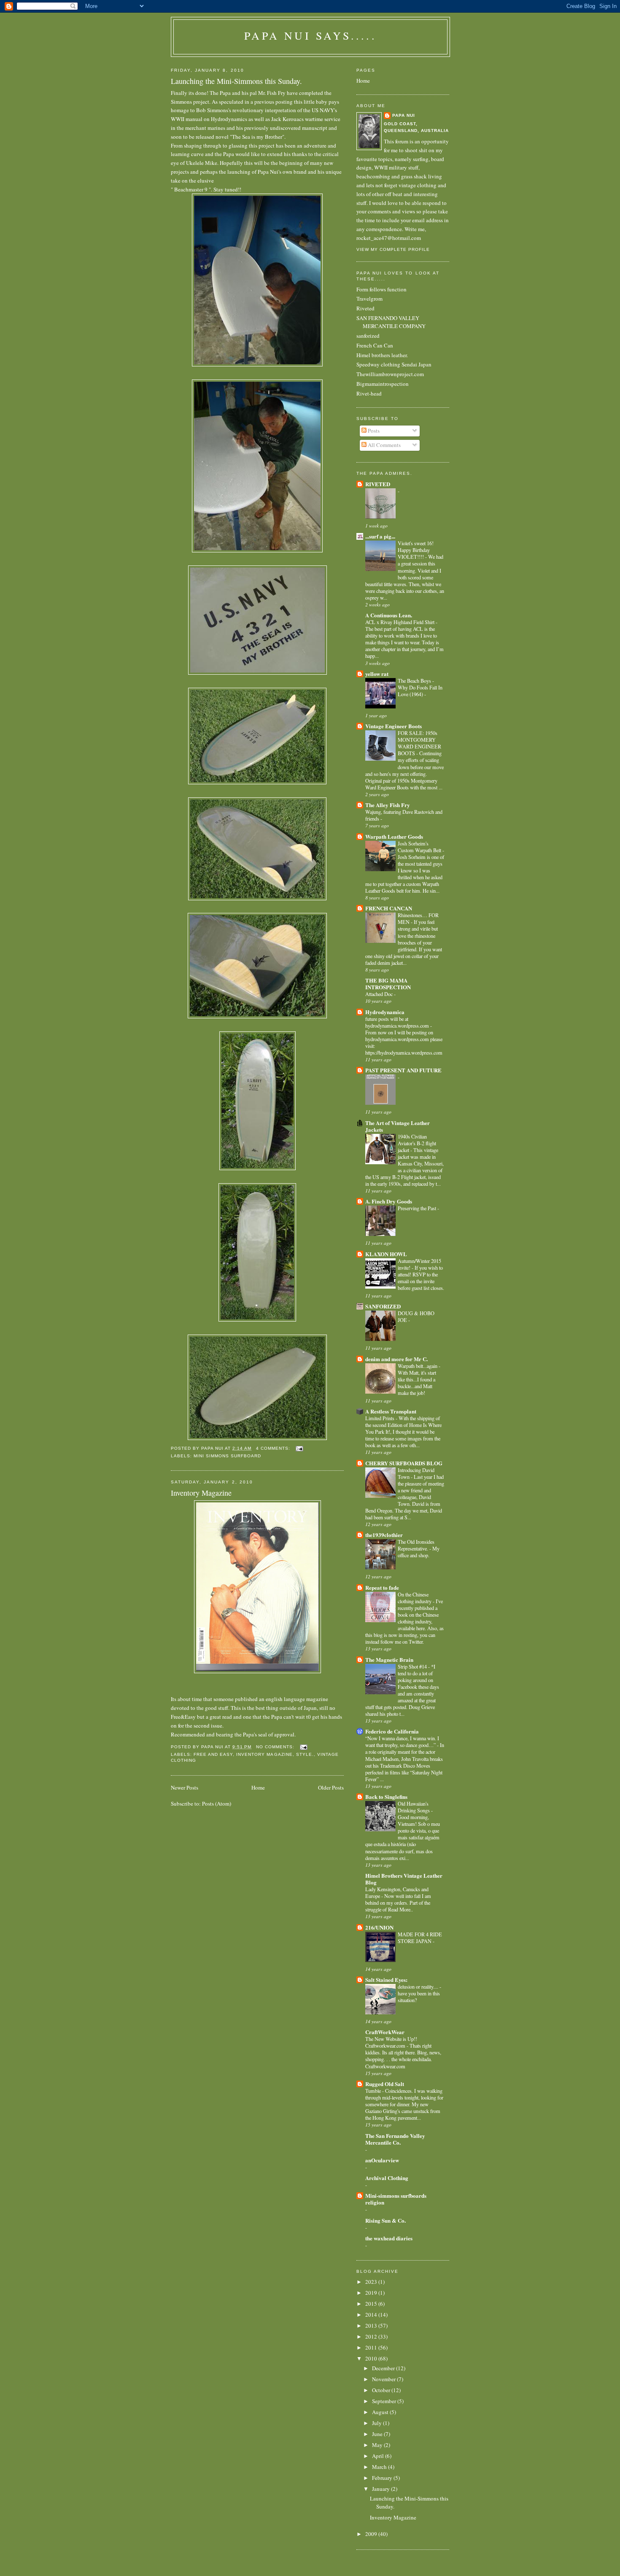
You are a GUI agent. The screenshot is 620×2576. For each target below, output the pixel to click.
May (378, 2445)
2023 (372, 2282)
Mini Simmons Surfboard (227, 1456)
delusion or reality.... (419, 1987)
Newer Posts (185, 1787)
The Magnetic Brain (389, 1659)
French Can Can (375, 345)
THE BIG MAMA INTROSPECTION (388, 984)
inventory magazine (264, 1754)
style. (305, 1754)
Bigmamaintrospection (383, 384)
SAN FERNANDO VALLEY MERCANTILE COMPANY (391, 322)
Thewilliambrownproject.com (390, 374)
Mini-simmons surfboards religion (396, 2199)
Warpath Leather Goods (394, 836)
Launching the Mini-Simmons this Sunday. (236, 81)
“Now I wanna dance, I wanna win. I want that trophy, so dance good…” (402, 1742)
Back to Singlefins (386, 1797)
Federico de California (392, 1731)
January (381, 2489)
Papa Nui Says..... (310, 35)
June (378, 2434)
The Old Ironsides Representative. (416, 1545)
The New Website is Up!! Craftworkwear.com (391, 2042)
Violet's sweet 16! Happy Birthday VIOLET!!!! (416, 550)
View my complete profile (393, 249)
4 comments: (274, 1448)
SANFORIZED (383, 1306)
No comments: (276, 1747)
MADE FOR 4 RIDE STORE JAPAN (420, 1938)
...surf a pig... (380, 536)
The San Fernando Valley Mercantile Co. (395, 2139)
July (377, 2423)
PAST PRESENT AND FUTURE (403, 1070)
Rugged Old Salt (385, 2084)
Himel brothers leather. (382, 355)
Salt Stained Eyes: (386, 1980)
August (381, 2412)
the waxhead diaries (389, 2238)
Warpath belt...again (418, 1366)
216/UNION (379, 1927)
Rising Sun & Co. (385, 2220)
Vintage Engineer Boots (394, 726)
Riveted (365, 308)
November (384, 2379)
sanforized (368, 336)
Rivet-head (369, 393)
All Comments (384, 445)
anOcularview (382, 2160)
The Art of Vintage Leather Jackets (398, 1126)
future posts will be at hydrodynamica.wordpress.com (398, 1022)
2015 (372, 2304)
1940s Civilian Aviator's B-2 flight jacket (417, 1143)
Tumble (374, 2091)
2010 (372, 2358)
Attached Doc (380, 994)
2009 (372, 2534)
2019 (372, 2293)
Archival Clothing (387, 2178)
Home (258, 1787)
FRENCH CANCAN (389, 908)
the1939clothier (384, 1535)
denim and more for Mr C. (396, 1359)
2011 (372, 2347)
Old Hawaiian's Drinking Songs (414, 1807)
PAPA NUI (404, 115)
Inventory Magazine (201, 1493)
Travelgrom (369, 299)
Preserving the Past (418, 1208)
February (383, 2478)
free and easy (213, 1754)
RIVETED (378, 484)
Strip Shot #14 (413, 1666)
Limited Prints (380, 1418)
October (382, 2390)
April (379, 2456)
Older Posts (331, 1787)
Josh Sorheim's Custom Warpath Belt (420, 847)
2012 (372, 2336)
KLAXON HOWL (386, 1254)
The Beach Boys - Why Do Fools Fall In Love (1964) (420, 687)
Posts (373, 431)
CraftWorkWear (385, 2032)
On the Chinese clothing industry (415, 1598)
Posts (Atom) (217, 1803)
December (384, 2368)
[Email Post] (299, 1448)
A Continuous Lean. (389, 615)
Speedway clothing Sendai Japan (394, 364)
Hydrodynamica (385, 1012)
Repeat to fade (382, 1587)
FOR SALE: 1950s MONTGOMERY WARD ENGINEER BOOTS (419, 743)
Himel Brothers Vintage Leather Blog (404, 1879)
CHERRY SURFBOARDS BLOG (404, 1463)
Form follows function (381, 289)
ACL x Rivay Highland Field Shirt (400, 622)
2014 (372, 2315)
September (385, 2401)
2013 (372, 2326)
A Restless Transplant (391, 1411)
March (380, 2467)
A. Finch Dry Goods (389, 1201)
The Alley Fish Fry (388, 805)
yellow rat (377, 674)
